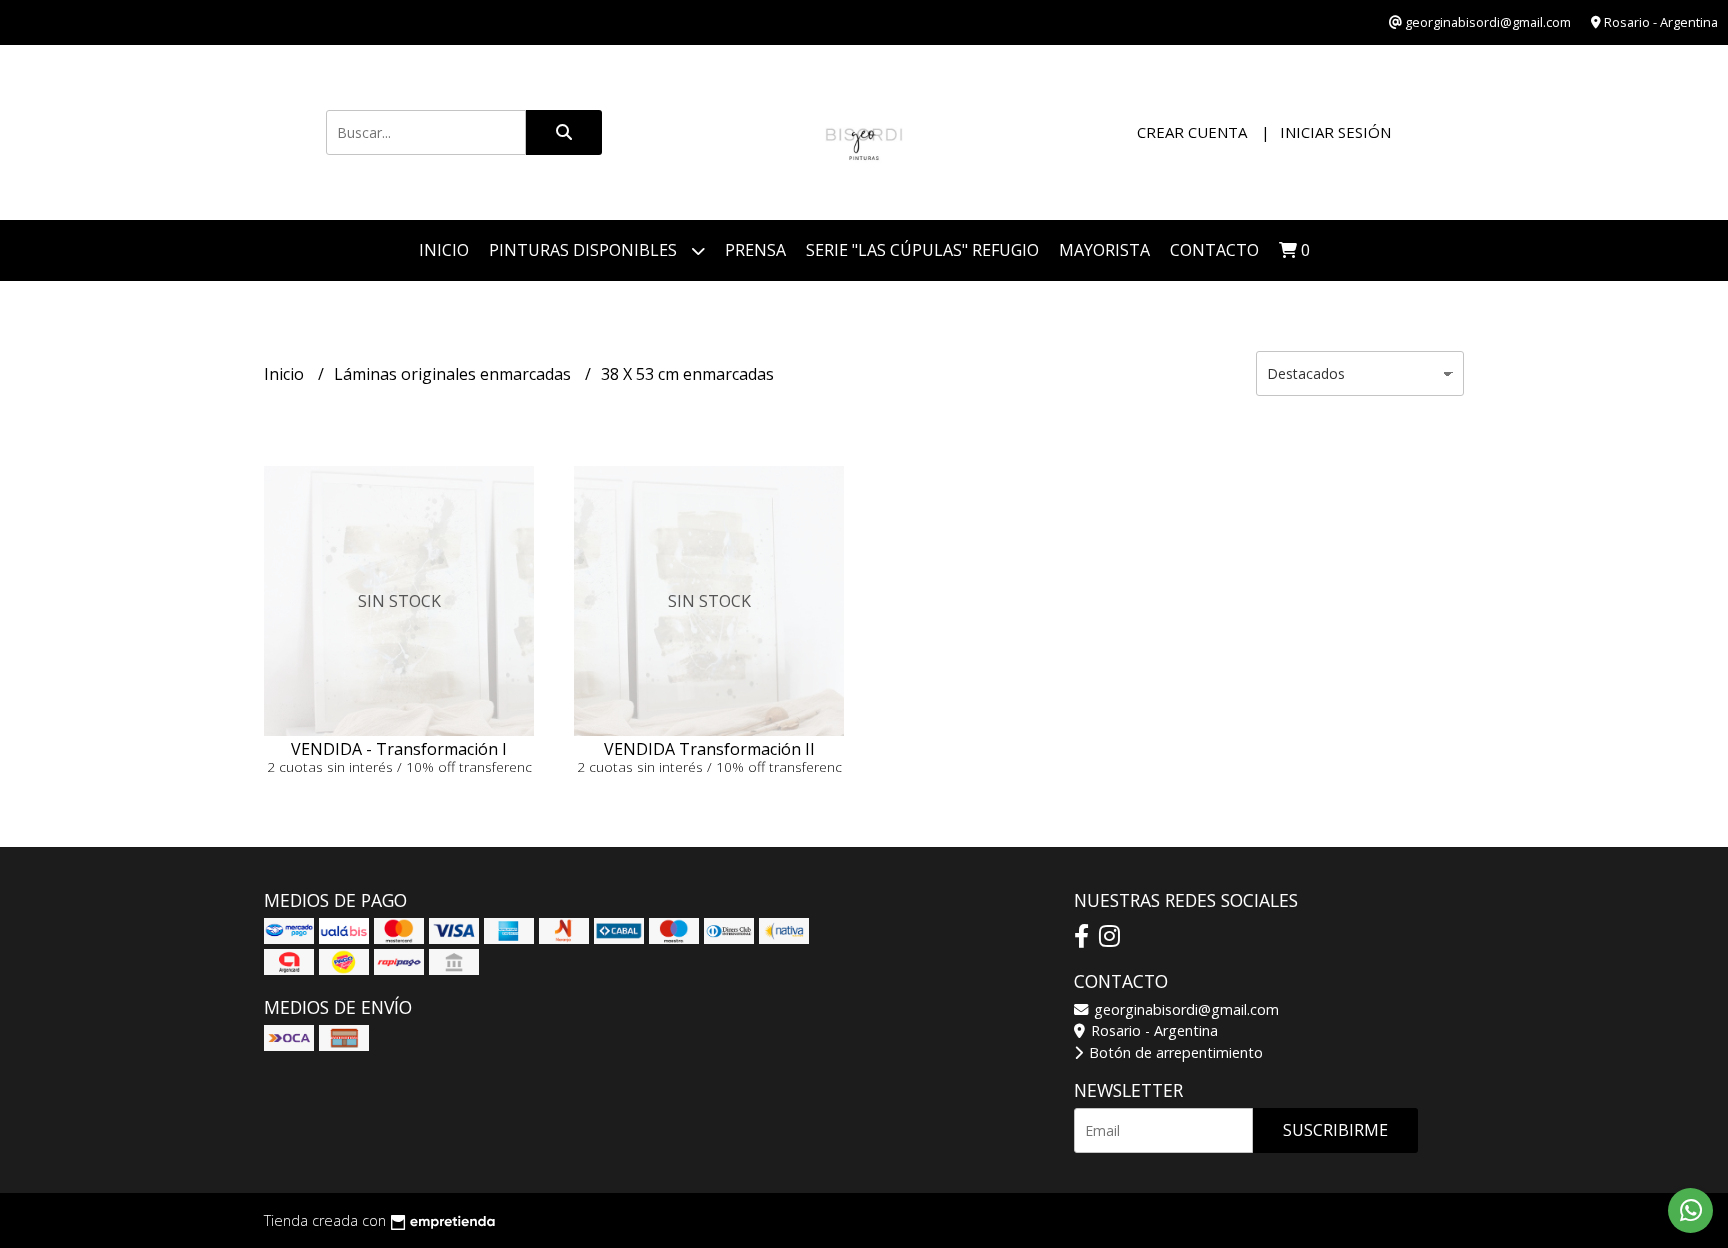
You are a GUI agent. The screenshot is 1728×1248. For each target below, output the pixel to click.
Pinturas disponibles (585, 250)
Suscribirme (1335, 1130)
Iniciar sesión (1335, 132)
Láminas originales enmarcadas (454, 374)
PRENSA (755, 250)
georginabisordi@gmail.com (1184, 1009)
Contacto (1214, 250)
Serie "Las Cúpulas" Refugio (922, 250)
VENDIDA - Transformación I (399, 749)
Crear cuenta (1192, 132)
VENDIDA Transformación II (709, 749)
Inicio (444, 250)
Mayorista (1104, 250)
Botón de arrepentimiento (1174, 1052)
